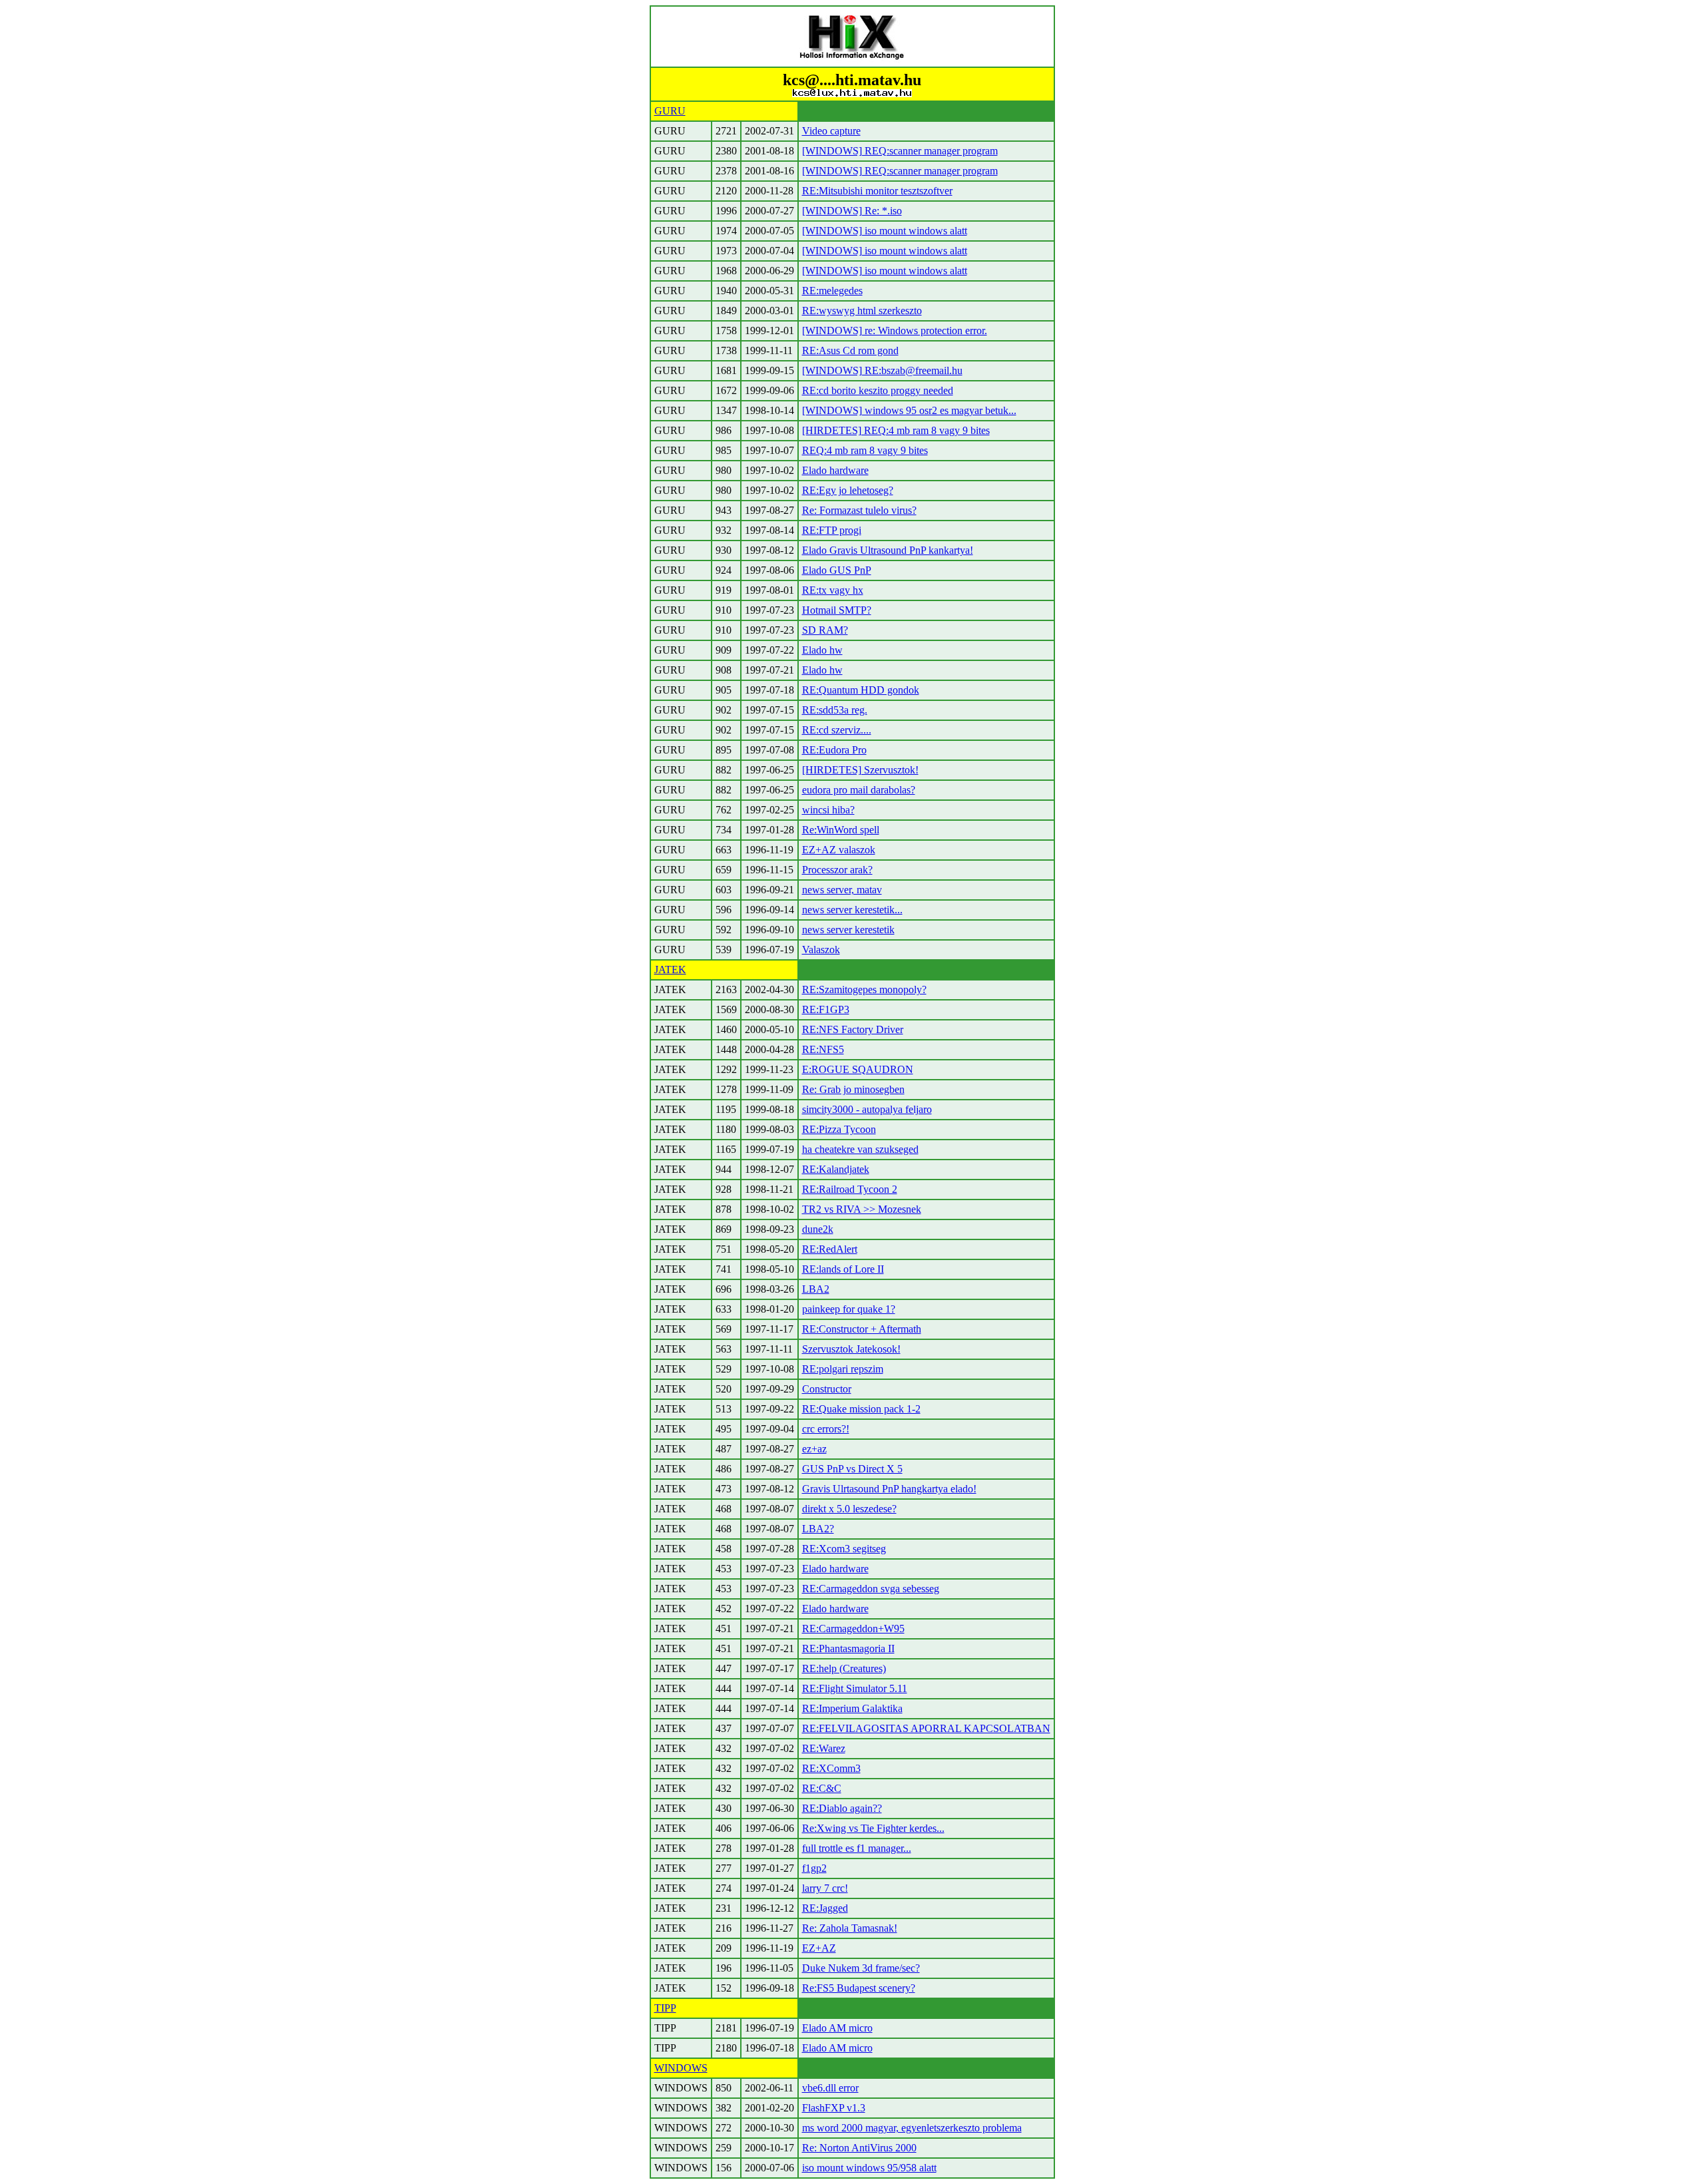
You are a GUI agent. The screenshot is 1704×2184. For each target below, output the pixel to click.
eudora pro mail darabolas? (859, 790)
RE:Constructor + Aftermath (862, 1329)
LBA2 (816, 1289)
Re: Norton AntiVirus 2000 (859, 2148)
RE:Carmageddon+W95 (853, 1629)
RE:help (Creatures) (844, 1668)
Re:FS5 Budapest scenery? (859, 1988)
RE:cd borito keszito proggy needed (878, 390)
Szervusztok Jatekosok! (851, 1349)
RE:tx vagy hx (833, 590)
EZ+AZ (819, 1948)
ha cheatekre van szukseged (860, 1149)
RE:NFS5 (823, 1049)
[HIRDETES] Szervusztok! (860, 770)
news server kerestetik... (852, 910)
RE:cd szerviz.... (837, 730)
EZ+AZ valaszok (839, 850)
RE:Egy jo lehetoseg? (848, 490)
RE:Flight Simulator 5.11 (855, 1688)
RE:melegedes (832, 291)
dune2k (818, 1229)
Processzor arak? (837, 870)
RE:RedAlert (830, 1249)
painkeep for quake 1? (849, 1309)
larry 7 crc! (825, 1888)
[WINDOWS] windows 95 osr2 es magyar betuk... (909, 410)
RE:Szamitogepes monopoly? (864, 989)
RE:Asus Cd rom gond (850, 350)
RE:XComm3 (831, 1768)
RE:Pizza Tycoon (839, 1129)
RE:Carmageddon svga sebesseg (871, 1589)
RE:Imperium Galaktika (852, 1708)
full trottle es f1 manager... (857, 1848)
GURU (670, 111)
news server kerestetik (848, 930)
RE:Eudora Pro (834, 750)
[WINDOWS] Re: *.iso (852, 211)
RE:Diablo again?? (842, 1808)
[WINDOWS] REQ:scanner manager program (900, 151)
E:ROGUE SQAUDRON (858, 1069)
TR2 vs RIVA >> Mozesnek (862, 1209)
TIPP (665, 2008)
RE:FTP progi (832, 530)
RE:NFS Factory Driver (853, 1029)
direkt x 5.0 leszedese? (849, 1509)
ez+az (814, 1449)
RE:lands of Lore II (843, 1269)
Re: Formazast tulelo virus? (859, 510)
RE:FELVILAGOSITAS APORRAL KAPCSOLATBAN (926, 1728)
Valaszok (821, 950)
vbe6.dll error (830, 2088)
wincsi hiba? (828, 810)
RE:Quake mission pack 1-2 (861, 1409)
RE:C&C (822, 1788)
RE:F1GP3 (826, 1009)
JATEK (670, 970)
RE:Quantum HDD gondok (861, 690)
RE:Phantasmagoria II (848, 1648)
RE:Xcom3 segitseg (844, 1549)
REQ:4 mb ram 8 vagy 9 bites (865, 450)
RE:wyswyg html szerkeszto (862, 311)
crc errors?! (826, 1429)
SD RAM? (825, 630)
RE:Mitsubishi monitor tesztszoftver (877, 191)
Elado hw (822, 650)
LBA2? (818, 1529)
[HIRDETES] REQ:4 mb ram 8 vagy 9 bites (896, 430)
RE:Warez (824, 1748)
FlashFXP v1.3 (834, 2108)
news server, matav (842, 890)
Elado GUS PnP (837, 570)
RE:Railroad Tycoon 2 (850, 1189)
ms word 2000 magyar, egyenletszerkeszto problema (912, 2128)
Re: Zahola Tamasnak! (850, 1928)
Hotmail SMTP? (837, 610)
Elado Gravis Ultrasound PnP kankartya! (888, 550)
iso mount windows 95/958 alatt (869, 2168)
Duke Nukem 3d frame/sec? (861, 1968)
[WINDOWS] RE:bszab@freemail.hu (882, 370)
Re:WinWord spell (841, 830)
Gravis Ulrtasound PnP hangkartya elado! (889, 1489)
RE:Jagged (825, 1908)
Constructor (827, 1389)
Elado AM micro (837, 2028)
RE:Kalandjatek (836, 1169)
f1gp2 (814, 1868)
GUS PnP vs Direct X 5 (852, 1469)
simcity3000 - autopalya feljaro (867, 1109)
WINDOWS (681, 2068)
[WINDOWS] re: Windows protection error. (895, 330)
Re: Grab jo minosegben (853, 1089)
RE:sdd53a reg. (835, 710)
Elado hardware (835, 470)
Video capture (831, 131)
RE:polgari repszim (843, 1369)
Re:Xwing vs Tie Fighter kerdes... (873, 1828)
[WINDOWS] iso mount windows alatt (885, 231)
